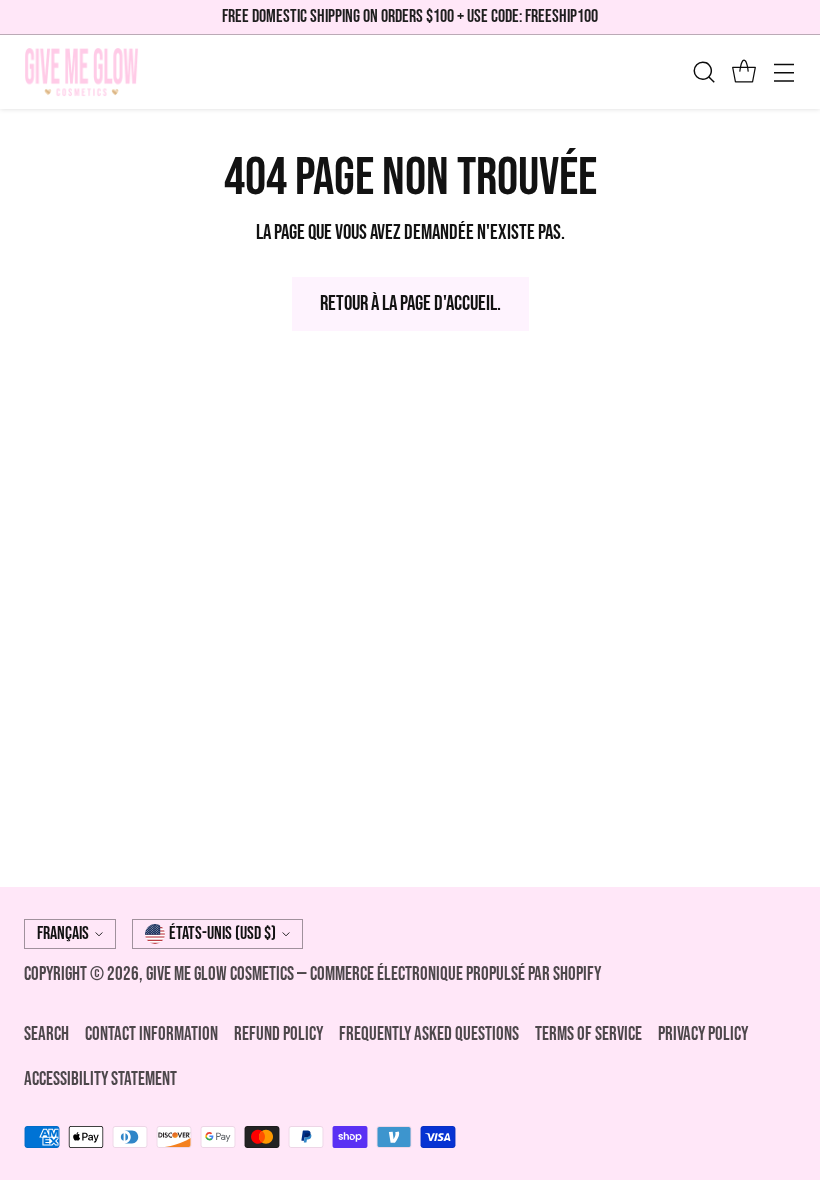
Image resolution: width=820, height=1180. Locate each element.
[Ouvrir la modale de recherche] (703, 71)
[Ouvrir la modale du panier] (743, 71)
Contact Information (151, 1034)
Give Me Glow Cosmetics (221, 974)
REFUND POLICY (278, 1034)
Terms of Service (588, 1034)
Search (46, 1034)
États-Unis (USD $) (222, 933)
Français (63, 933)
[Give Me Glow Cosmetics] (81, 72)
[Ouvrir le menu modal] (783, 71)
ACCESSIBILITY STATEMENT (100, 1079)
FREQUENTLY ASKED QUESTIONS (429, 1034)
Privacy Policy (703, 1034)
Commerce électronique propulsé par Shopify (455, 974)
